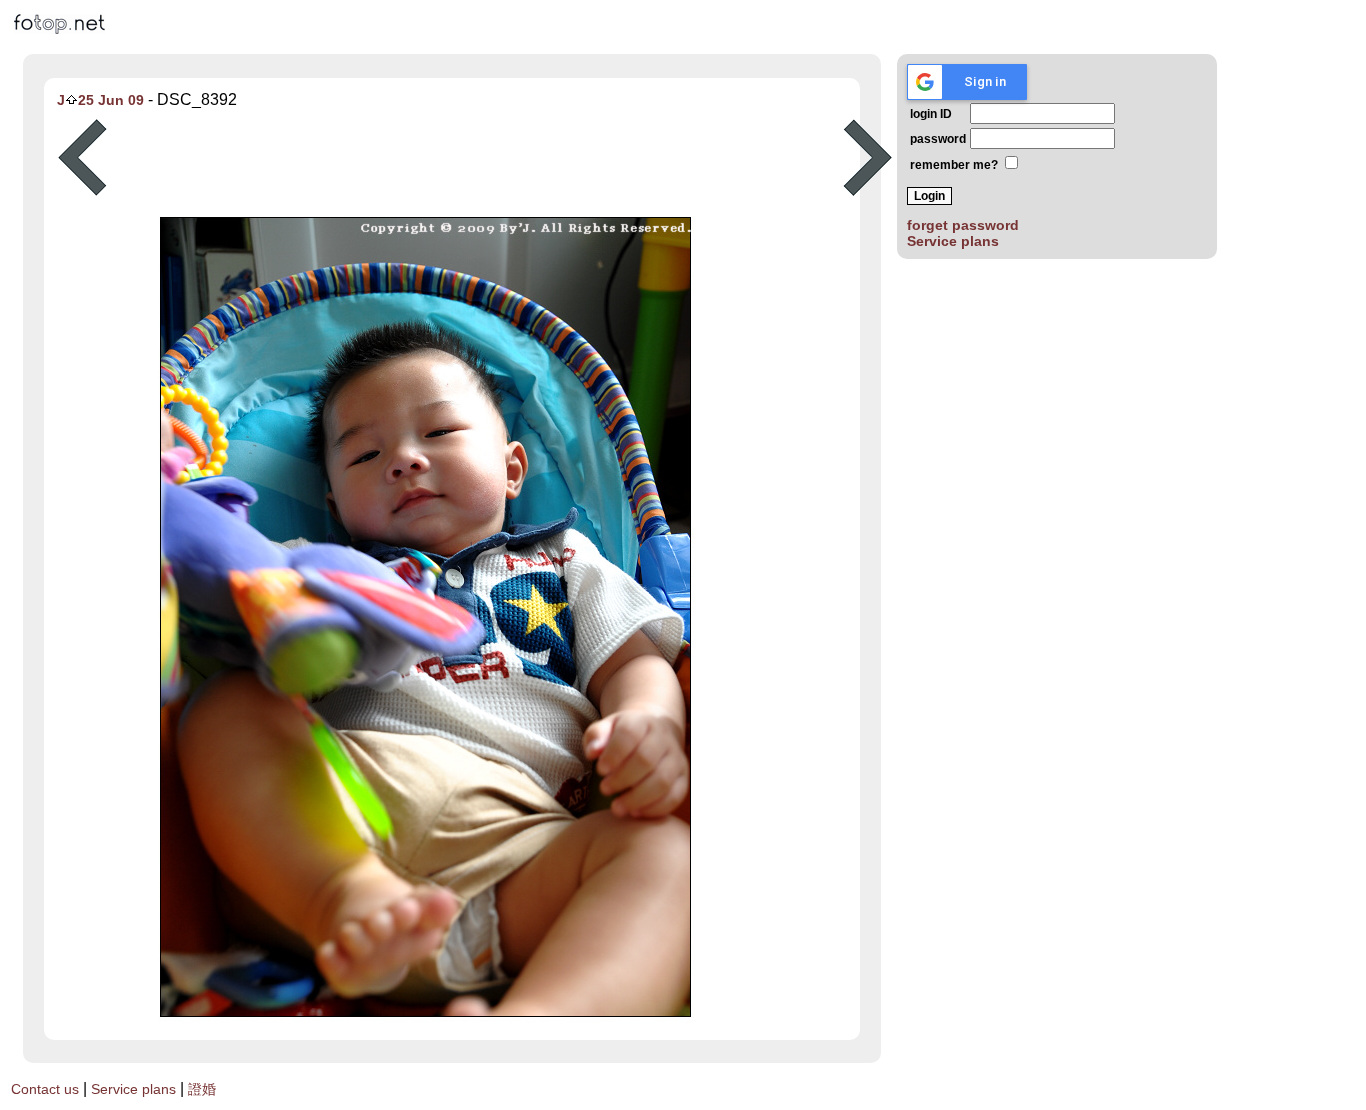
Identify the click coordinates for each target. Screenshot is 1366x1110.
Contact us (45, 1089)
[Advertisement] (475, 158)
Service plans (953, 241)
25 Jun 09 (111, 100)
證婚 (202, 1089)
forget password (963, 225)
